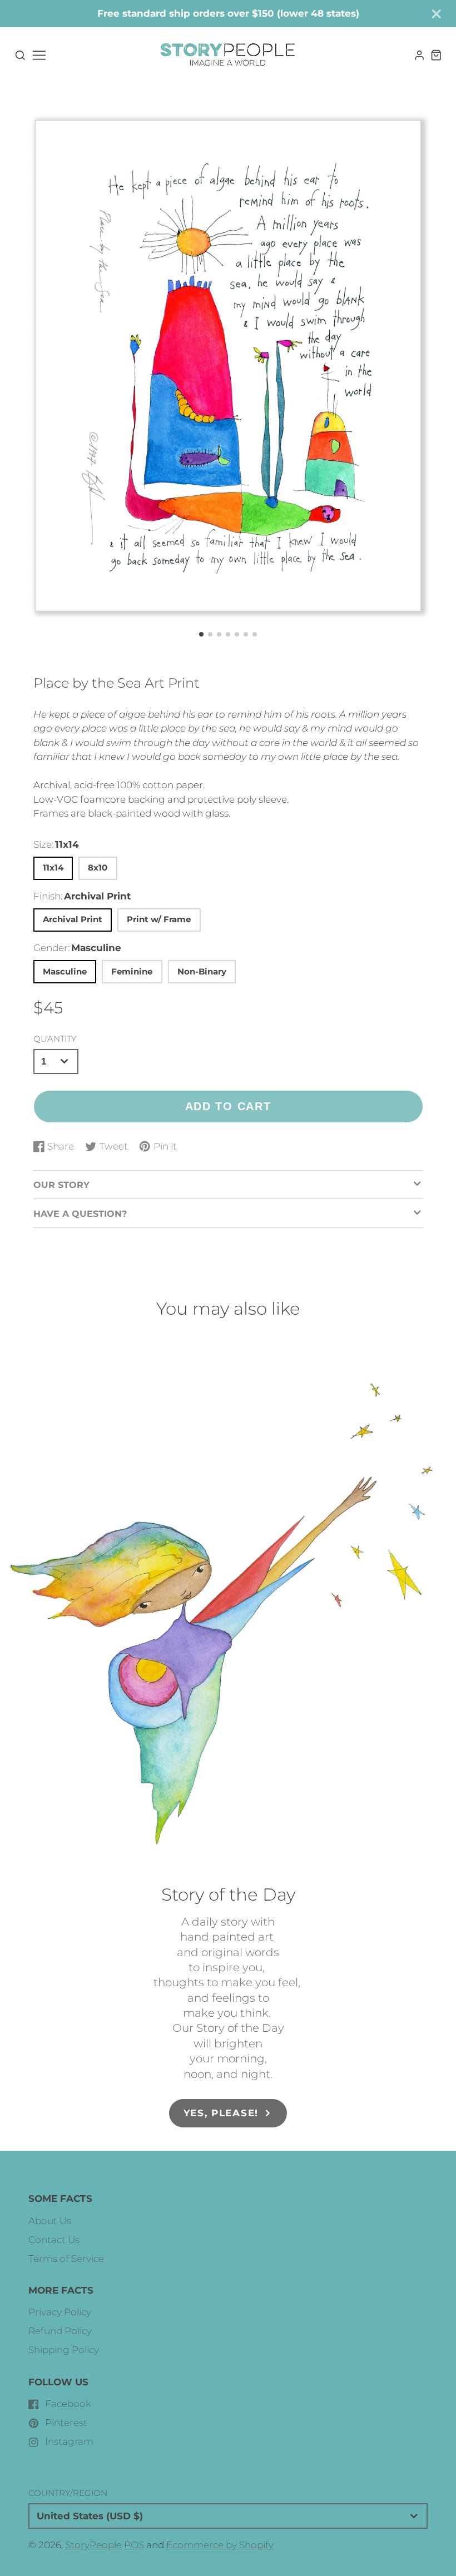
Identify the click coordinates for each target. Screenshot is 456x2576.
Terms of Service (66, 2259)
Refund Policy (60, 2331)
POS (134, 2545)
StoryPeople (93, 2545)
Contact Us (54, 2240)
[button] (201, 634)
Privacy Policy (60, 2312)
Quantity (55, 1039)
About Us (50, 2221)
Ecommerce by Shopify (220, 2545)
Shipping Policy (64, 2350)
